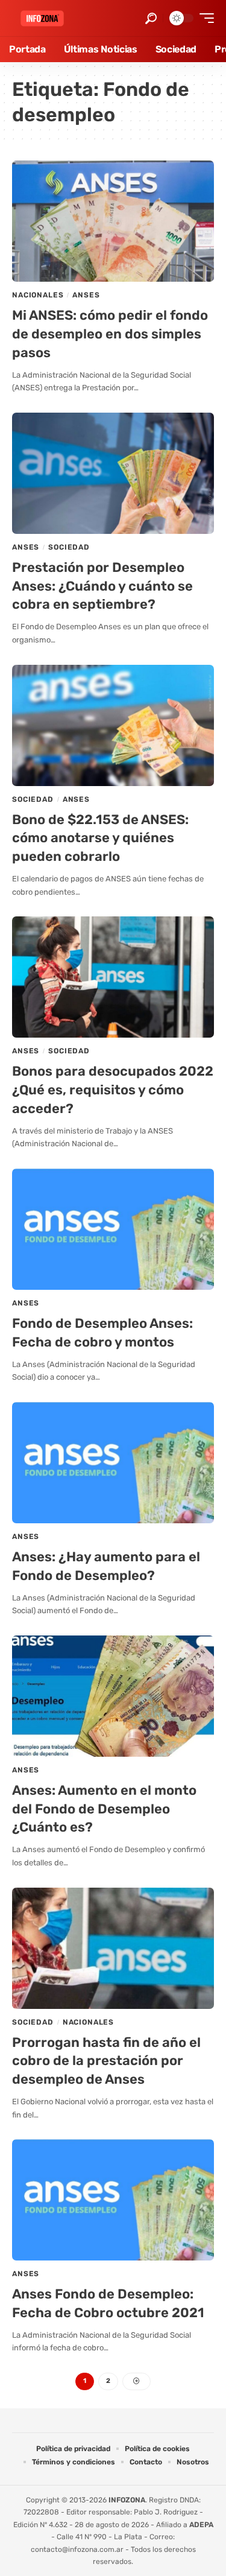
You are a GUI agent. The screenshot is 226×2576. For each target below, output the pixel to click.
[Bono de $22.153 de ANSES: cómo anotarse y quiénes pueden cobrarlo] (113, 725)
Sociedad (69, 547)
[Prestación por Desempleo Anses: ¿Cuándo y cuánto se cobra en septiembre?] (113, 473)
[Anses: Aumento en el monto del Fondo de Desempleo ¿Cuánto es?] (113, 1696)
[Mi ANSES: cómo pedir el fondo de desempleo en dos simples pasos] (113, 221)
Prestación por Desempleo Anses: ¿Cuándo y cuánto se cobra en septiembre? (102, 586)
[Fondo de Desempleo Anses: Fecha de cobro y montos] (113, 1229)
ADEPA (201, 2525)
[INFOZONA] (42, 18)
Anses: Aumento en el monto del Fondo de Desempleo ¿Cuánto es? (104, 1809)
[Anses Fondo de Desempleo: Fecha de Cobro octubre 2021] (113, 2200)
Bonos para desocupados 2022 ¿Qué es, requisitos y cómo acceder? (113, 1090)
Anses (86, 295)
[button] (151, 18)
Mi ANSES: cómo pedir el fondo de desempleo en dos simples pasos (110, 334)
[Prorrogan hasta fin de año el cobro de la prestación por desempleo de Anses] (113, 1948)
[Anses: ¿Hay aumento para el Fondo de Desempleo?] (113, 1463)
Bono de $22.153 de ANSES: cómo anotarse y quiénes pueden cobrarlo (100, 838)
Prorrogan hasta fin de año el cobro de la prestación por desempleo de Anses (106, 2061)
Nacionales (38, 295)
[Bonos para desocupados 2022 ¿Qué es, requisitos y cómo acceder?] (113, 977)
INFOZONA (127, 2500)
